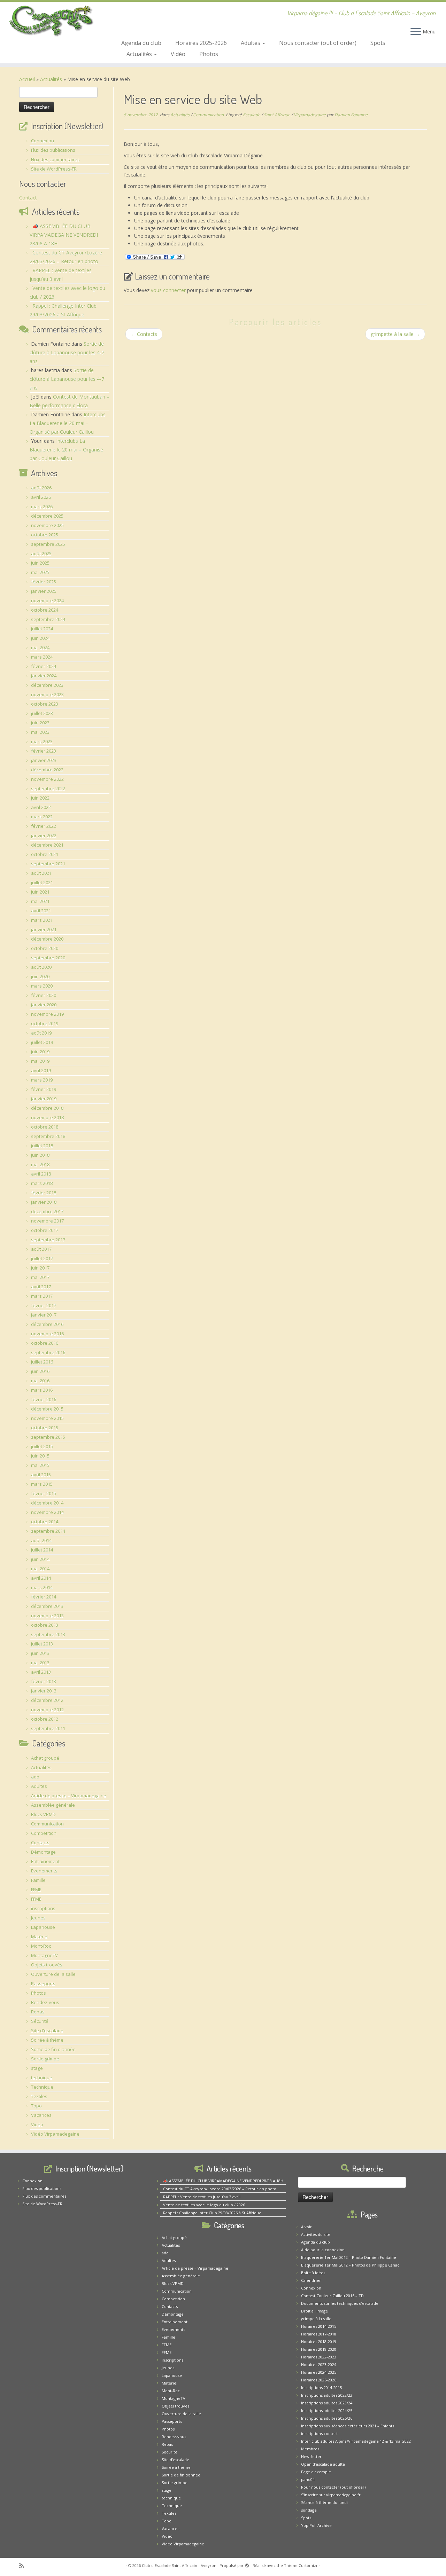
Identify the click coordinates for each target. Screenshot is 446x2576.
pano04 (308, 2479)
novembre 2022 (47, 779)
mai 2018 (40, 1164)
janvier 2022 (44, 835)
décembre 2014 (47, 1503)
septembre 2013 (48, 1634)
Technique (42, 2087)
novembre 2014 (47, 1512)
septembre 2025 (48, 544)
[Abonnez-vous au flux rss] (24, 2566)
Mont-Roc (41, 1946)
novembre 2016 (47, 1334)
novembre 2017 (47, 1221)
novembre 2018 (47, 1117)
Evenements (44, 1871)
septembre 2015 (48, 1437)
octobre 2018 (45, 1127)
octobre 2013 (45, 1625)
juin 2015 (40, 1456)
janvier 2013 (44, 1691)
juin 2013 (40, 1653)
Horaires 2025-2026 (201, 43)
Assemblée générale (53, 1805)
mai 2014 (40, 1569)
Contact (28, 198)
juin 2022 (40, 798)
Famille (38, 1880)
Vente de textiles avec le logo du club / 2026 (204, 2205)
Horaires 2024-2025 (319, 2372)
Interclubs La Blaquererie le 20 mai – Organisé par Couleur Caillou (68, 423)
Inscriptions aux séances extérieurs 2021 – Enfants (348, 2426)
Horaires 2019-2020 (319, 2349)
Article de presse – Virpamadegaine (69, 1796)
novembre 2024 (47, 600)
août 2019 (41, 1033)
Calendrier (311, 2280)
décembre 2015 (47, 1409)
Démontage (43, 1852)
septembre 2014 (48, 1531)
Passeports (43, 1984)
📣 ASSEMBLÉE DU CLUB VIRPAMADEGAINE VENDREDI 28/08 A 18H (64, 235)
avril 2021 (41, 911)
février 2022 (44, 826)
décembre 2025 (47, 516)
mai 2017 (40, 1277)
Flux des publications (53, 150)
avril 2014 (41, 1578)
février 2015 (44, 1493)
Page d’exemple (316, 2472)
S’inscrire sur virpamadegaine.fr (331, 2495)
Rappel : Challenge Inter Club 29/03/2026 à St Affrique (212, 2213)
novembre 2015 (47, 1418)
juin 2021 (40, 892)
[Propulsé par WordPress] (247, 2564)
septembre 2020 (48, 958)
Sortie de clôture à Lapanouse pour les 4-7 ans (67, 352)
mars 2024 (42, 657)
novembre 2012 (47, 1710)
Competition (44, 1833)
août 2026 (41, 488)
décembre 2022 (47, 770)
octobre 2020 (45, 948)
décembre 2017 (47, 1211)
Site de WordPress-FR (54, 169)
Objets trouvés (47, 1965)
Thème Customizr (301, 2565)
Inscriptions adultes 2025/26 (327, 2418)
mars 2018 (42, 1183)
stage (37, 2068)
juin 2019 (40, 1052)
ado (35, 1777)
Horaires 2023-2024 (319, 2365)
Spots (378, 43)
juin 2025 (40, 563)
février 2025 (44, 582)
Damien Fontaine (351, 115)
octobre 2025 (45, 535)
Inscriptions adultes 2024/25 (327, 2410)
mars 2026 (42, 506)
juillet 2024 (42, 629)
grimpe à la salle (316, 2319)
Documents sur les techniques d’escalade (340, 2303)
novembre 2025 (47, 525)
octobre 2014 (45, 1522)
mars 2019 (42, 1080)
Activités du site (316, 2234)
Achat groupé (45, 1758)
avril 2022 (41, 807)
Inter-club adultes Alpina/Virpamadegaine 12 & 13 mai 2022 (356, 2441)
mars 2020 (42, 986)
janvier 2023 (44, 760)
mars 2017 (42, 1296)
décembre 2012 (47, 1700)
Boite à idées (313, 2273)
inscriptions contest (319, 2433)
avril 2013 (41, 1672)
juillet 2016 (42, 1362)
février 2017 (44, 1305)
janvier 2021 (44, 929)
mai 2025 (40, 572)
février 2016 (44, 1399)
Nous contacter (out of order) (318, 43)
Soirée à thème (47, 2040)
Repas (38, 2012)
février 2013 (44, 1681)
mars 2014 (42, 1587)
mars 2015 (42, 1484)
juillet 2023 (42, 713)
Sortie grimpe (45, 2059)
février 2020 (44, 995)
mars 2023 (42, 741)
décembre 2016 (47, 1324)
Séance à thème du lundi (324, 2502)
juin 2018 (40, 1155)
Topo (36, 2106)
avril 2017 (41, 1287)
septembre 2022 (48, 788)
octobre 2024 (45, 610)
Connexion (43, 141)
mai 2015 (40, 1465)
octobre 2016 (45, 1343)
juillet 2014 (42, 1550)
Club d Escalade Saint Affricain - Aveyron (179, 2565)
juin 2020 (40, 976)
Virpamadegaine (310, 115)
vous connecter (168, 290)
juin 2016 (40, 1371)
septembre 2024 (48, 619)
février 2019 (44, 1089)
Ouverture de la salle (53, 1974)
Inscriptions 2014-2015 (321, 2387)
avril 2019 (41, 1070)
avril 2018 (41, 1174)
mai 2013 (40, 1663)
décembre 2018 (47, 1108)
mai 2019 (40, 1061)
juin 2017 (40, 1268)
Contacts (40, 1843)
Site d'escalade (47, 2031)
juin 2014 (40, 1559)
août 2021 (41, 873)
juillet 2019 (42, 1042)
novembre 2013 (47, 1616)
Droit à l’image (314, 2311)
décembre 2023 (47, 685)
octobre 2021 (45, 854)
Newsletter (311, 2456)
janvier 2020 (44, 1005)
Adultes (251, 43)
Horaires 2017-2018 (319, 2334)
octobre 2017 (45, 1230)
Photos (209, 54)
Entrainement (45, 1861)
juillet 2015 (42, 1446)
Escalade (252, 115)
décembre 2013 (47, 1606)
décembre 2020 (47, 939)
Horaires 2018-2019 (319, 2342)
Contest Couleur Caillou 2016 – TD (332, 2296)
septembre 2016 (48, 1352)
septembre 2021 (48, 864)
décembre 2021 (47, 845)
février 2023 (44, 751)
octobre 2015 (45, 1428)
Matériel (40, 1937)
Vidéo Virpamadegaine (55, 2134)
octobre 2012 (45, 1719)
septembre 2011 (48, 1728)
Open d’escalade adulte (323, 2464)
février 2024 (44, 666)
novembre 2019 (47, 1014)
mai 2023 (40, 732)
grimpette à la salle (395, 334)
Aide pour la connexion (323, 2250)
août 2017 (41, 1249)
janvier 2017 (44, 1315)
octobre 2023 (45, 704)
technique (42, 2078)
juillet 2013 (42, 1644)
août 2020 (41, 967)
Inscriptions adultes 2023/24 (327, 2403)
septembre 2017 (48, 1240)
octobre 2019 (45, 1023)
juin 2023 (40, 723)
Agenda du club (141, 43)
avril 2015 (41, 1475)
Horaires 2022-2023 (319, 2357)
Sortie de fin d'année (53, 2049)
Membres (310, 2449)
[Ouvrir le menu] (416, 32)
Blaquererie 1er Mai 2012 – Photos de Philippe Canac (350, 2265)
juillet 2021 (42, 882)
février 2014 (44, 1597)
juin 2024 (40, 638)
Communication (47, 1824)
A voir (306, 2227)
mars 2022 (42, 817)
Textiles (39, 2096)
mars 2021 (42, 920)
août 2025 (41, 553)
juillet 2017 (42, 1258)
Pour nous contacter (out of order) (333, 2487)
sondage (309, 2510)
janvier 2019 (44, 1099)
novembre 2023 (47, 694)
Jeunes (38, 1918)
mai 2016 (40, 1381)
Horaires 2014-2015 (319, 2326)
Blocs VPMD (43, 1814)
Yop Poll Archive (316, 2525)
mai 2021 (40, 901)
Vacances (41, 2115)
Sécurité (40, 2021)
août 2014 (41, 1540)
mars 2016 (42, 1390)
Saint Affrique (278, 115)
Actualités (140, 54)
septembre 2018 (48, 1136)
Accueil (27, 79)
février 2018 (44, 1193)
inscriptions (43, 1908)
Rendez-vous (45, 2002)
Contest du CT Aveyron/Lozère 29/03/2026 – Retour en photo (220, 2189)
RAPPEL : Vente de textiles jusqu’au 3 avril (202, 2197)
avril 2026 (41, 497)
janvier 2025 (44, 591)
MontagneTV (44, 1955)
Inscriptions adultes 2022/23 (327, 2395)
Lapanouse (43, 1927)
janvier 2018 (44, 1202)
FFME (36, 1890)
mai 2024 (40, 647)
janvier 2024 (44, 676)
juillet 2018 (42, 1146)
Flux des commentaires (55, 159)
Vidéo (178, 54)
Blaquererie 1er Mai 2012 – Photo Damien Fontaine (349, 2257)
